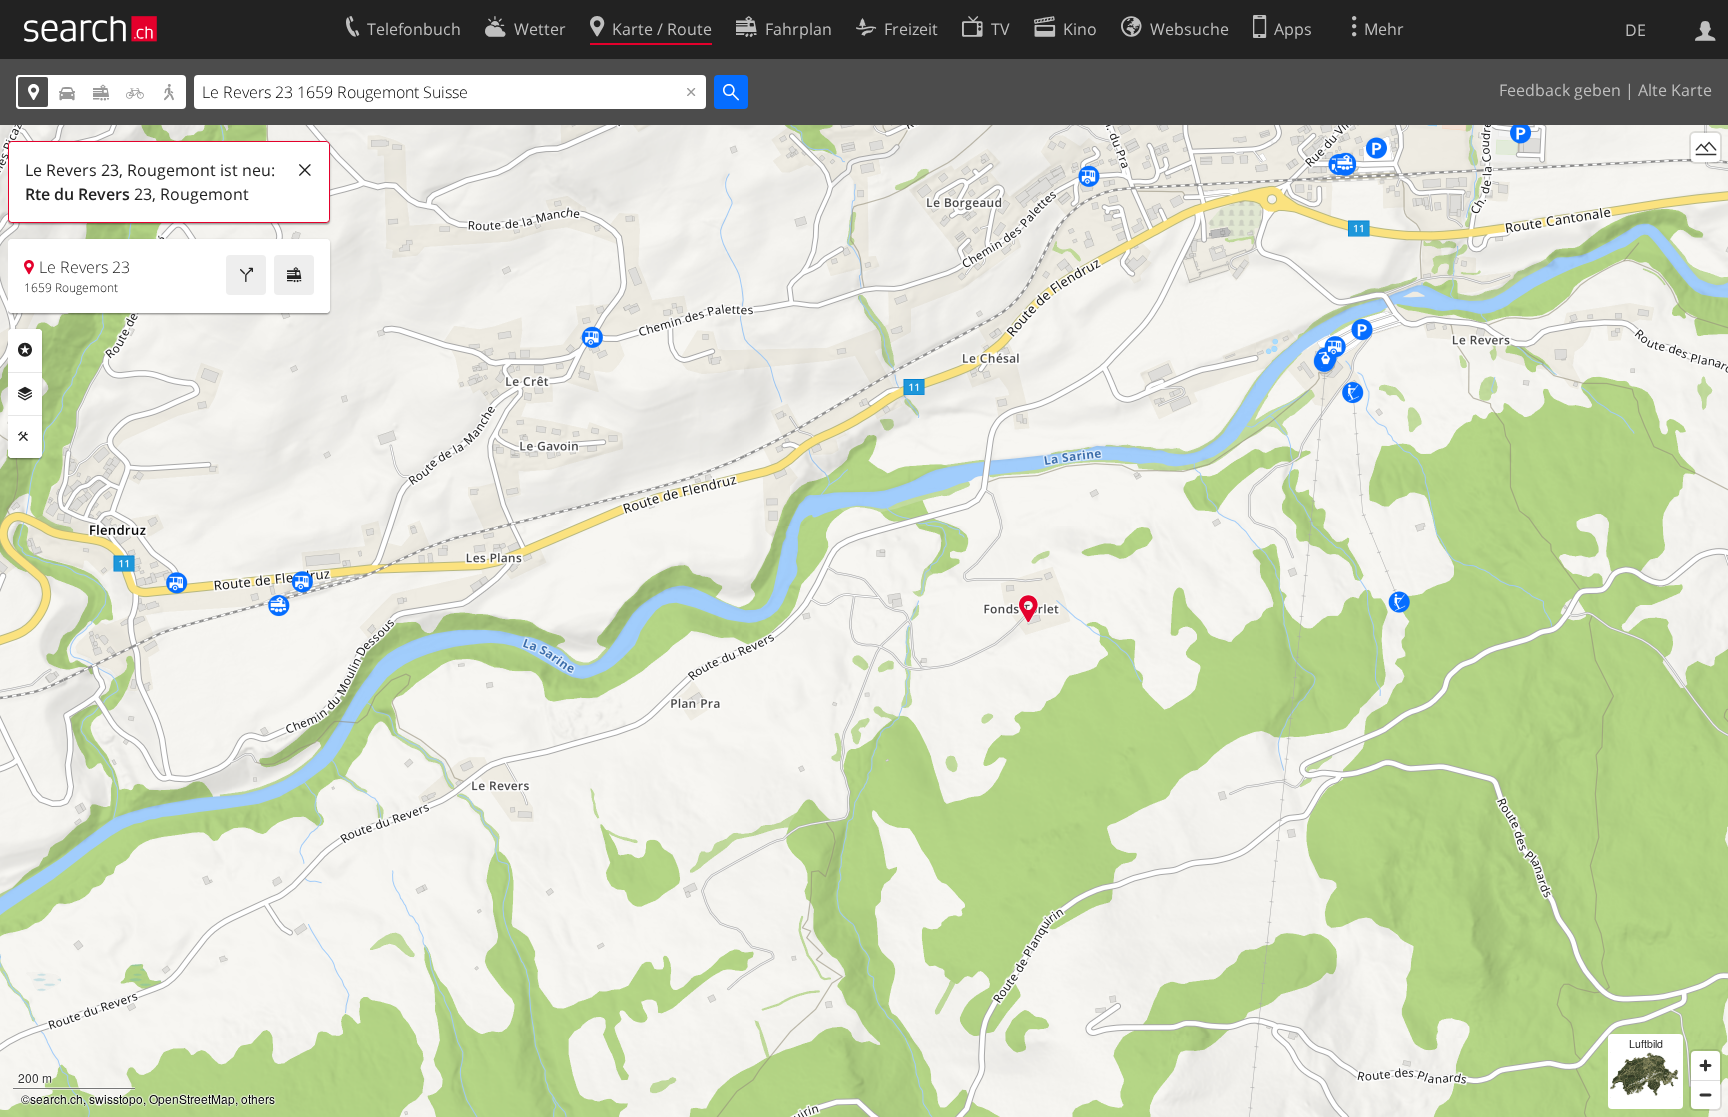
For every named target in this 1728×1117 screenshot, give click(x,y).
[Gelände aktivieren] (1705, 147)
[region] (864, 621)
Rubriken (25, 350)
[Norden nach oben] (1705, 184)
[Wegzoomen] (1705, 1094)
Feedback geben (1560, 90)
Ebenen (25, 394)
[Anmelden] (1705, 29)
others (258, 1098)
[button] (1028, 608)
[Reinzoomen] (1705, 1065)
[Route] (246, 275)
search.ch (56, 1098)
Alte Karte (1675, 90)
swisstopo (116, 1098)
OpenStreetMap (192, 1098)
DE (1635, 30)
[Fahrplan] (294, 275)
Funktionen (25, 437)
